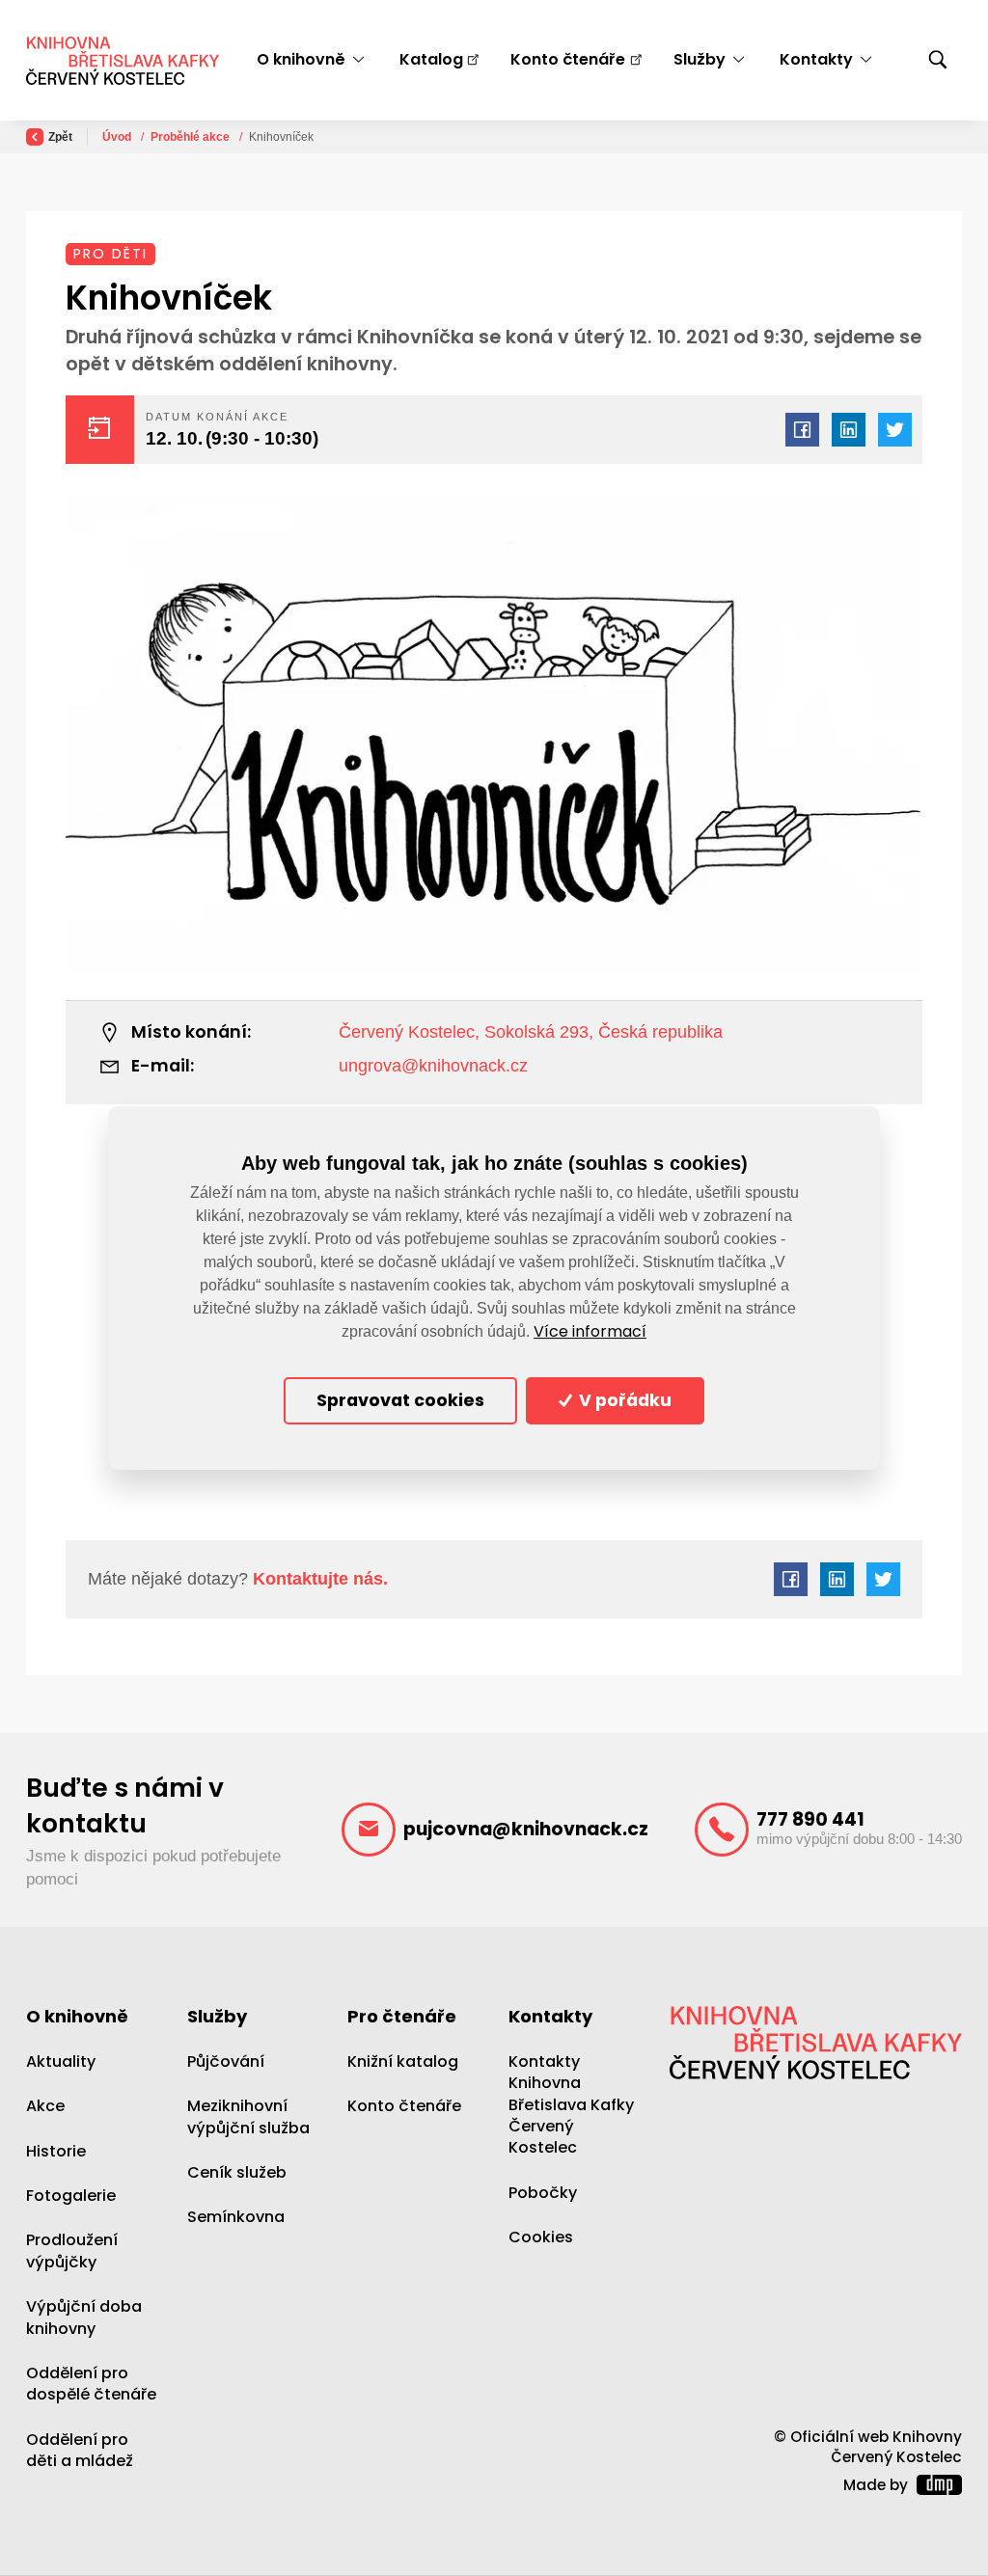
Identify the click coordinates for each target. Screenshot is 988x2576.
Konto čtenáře (568, 59)
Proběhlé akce (192, 137)
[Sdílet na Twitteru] (895, 430)
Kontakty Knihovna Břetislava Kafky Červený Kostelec (571, 2105)
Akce (45, 2106)
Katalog (431, 59)
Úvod (118, 137)
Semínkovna (236, 2217)
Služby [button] (700, 59)
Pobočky (543, 2193)
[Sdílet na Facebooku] (802, 430)
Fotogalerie (71, 2196)
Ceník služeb (237, 2172)
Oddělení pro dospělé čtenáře (91, 2384)
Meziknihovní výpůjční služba (248, 2116)
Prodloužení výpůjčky (72, 2251)
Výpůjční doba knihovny (84, 2317)
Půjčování (226, 2061)
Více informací (590, 1332)
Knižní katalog (403, 2061)
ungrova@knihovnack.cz (433, 1066)
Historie (56, 2151)
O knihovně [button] (301, 59)
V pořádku (623, 1400)
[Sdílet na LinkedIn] (849, 430)
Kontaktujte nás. (318, 1579)
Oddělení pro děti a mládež (80, 2450)
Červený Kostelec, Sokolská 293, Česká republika (531, 1032)
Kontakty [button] (816, 59)
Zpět (60, 137)
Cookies (541, 2237)
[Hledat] (938, 61)
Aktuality (61, 2061)
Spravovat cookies (400, 1400)
